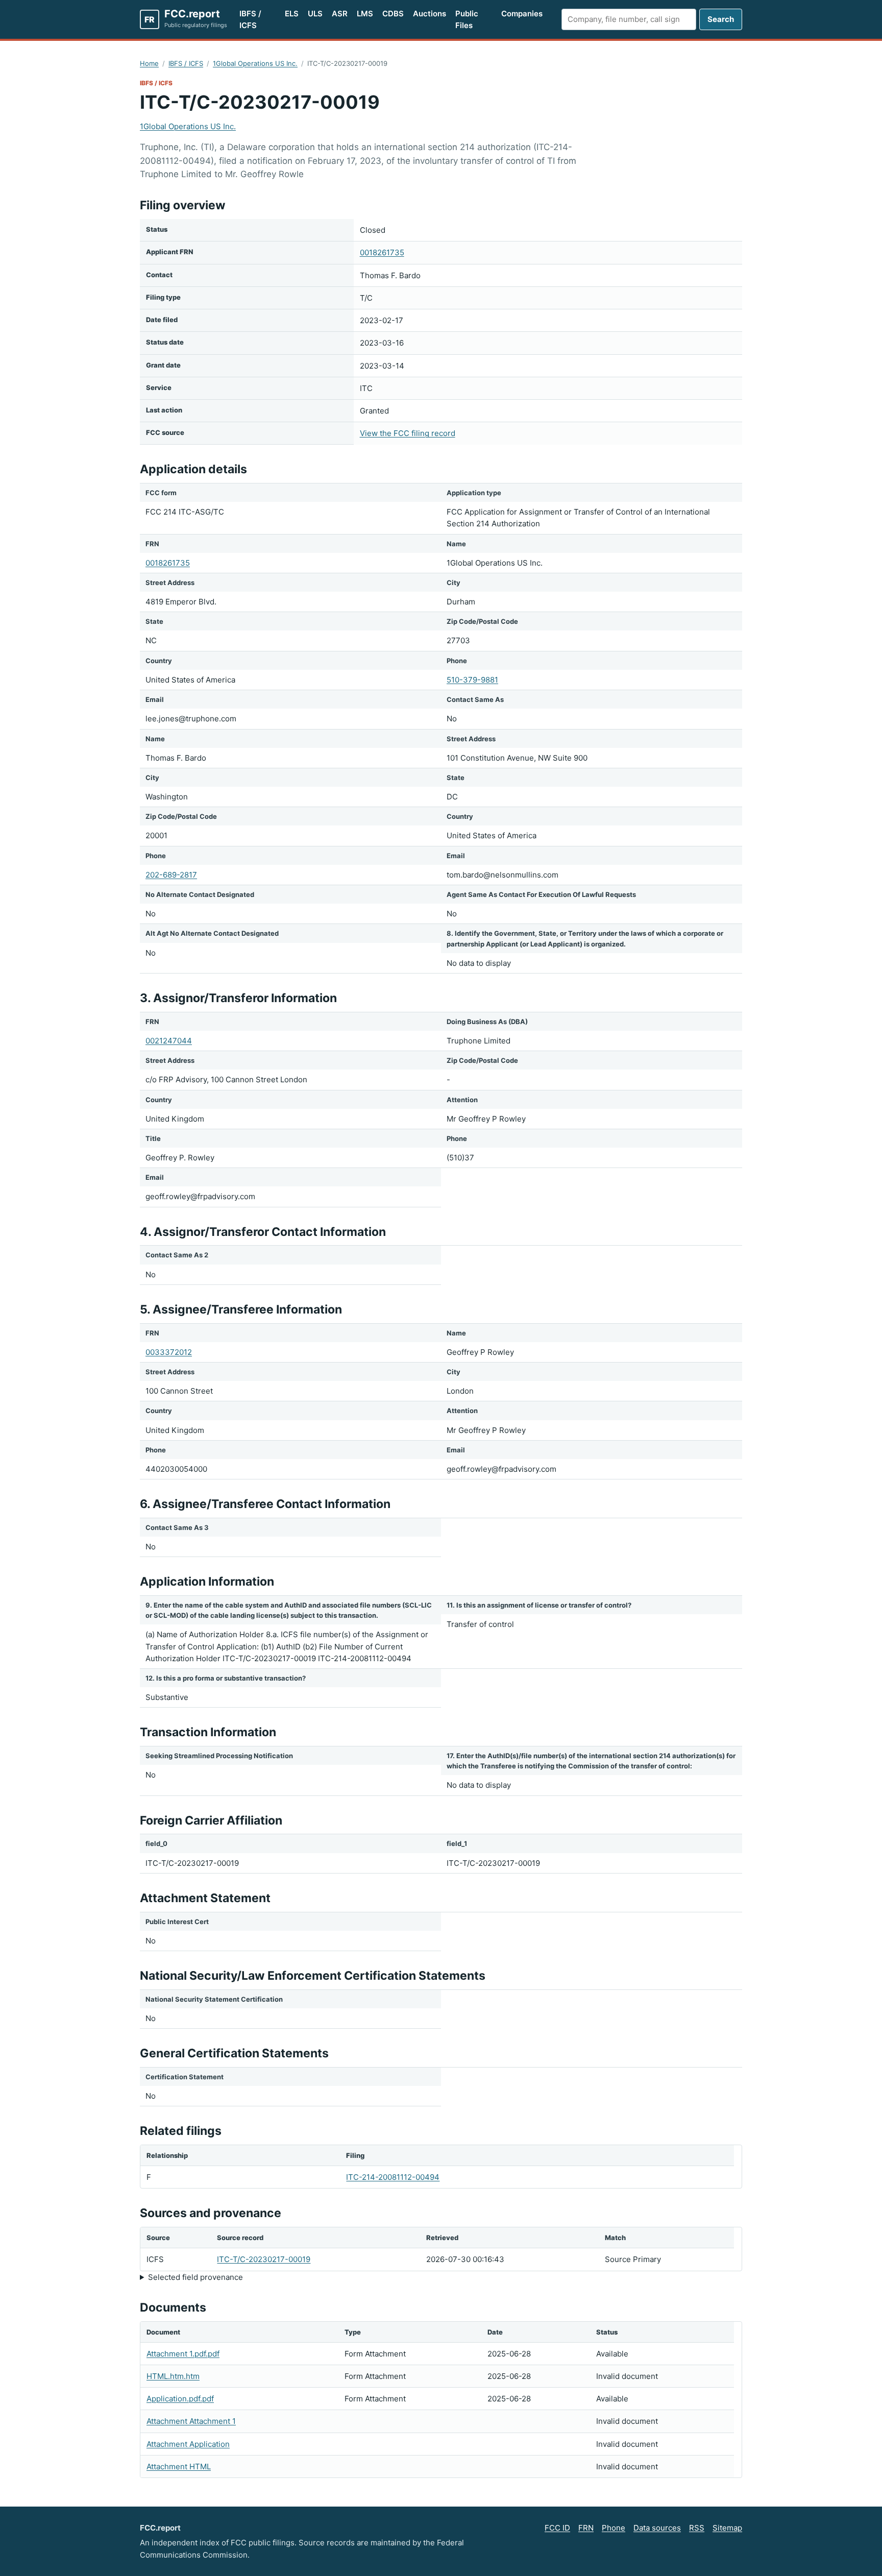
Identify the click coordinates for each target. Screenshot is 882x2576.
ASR (340, 14)
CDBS (393, 14)
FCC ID (557, 2528)
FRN (586, 2528)
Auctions (430, 14)
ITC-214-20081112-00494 (393, 2177)
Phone (614, 2528)
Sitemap (727, 2528)
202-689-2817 (171, 875)
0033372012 (169, 1352)
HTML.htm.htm (173, 2376)
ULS (315, 14)
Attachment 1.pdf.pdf (183, 2354)
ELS (292, 14)
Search (721, 19)
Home (149, 63)
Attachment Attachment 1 (191, 2421)
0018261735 (382, 252)
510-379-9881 (472, 680)
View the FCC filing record (408, 433)
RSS (697, 2528)
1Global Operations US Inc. (255, 63)
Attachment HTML (179, 2466)
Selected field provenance (195, 2277)
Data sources (657, 2528)
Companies (522, 14)
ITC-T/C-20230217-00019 (264, 2259)
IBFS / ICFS (250, 19)
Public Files (467, 19)
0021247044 (169, 1041)
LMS (365, 14)
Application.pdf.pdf (180, 2399)
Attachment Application (188, 2444)
